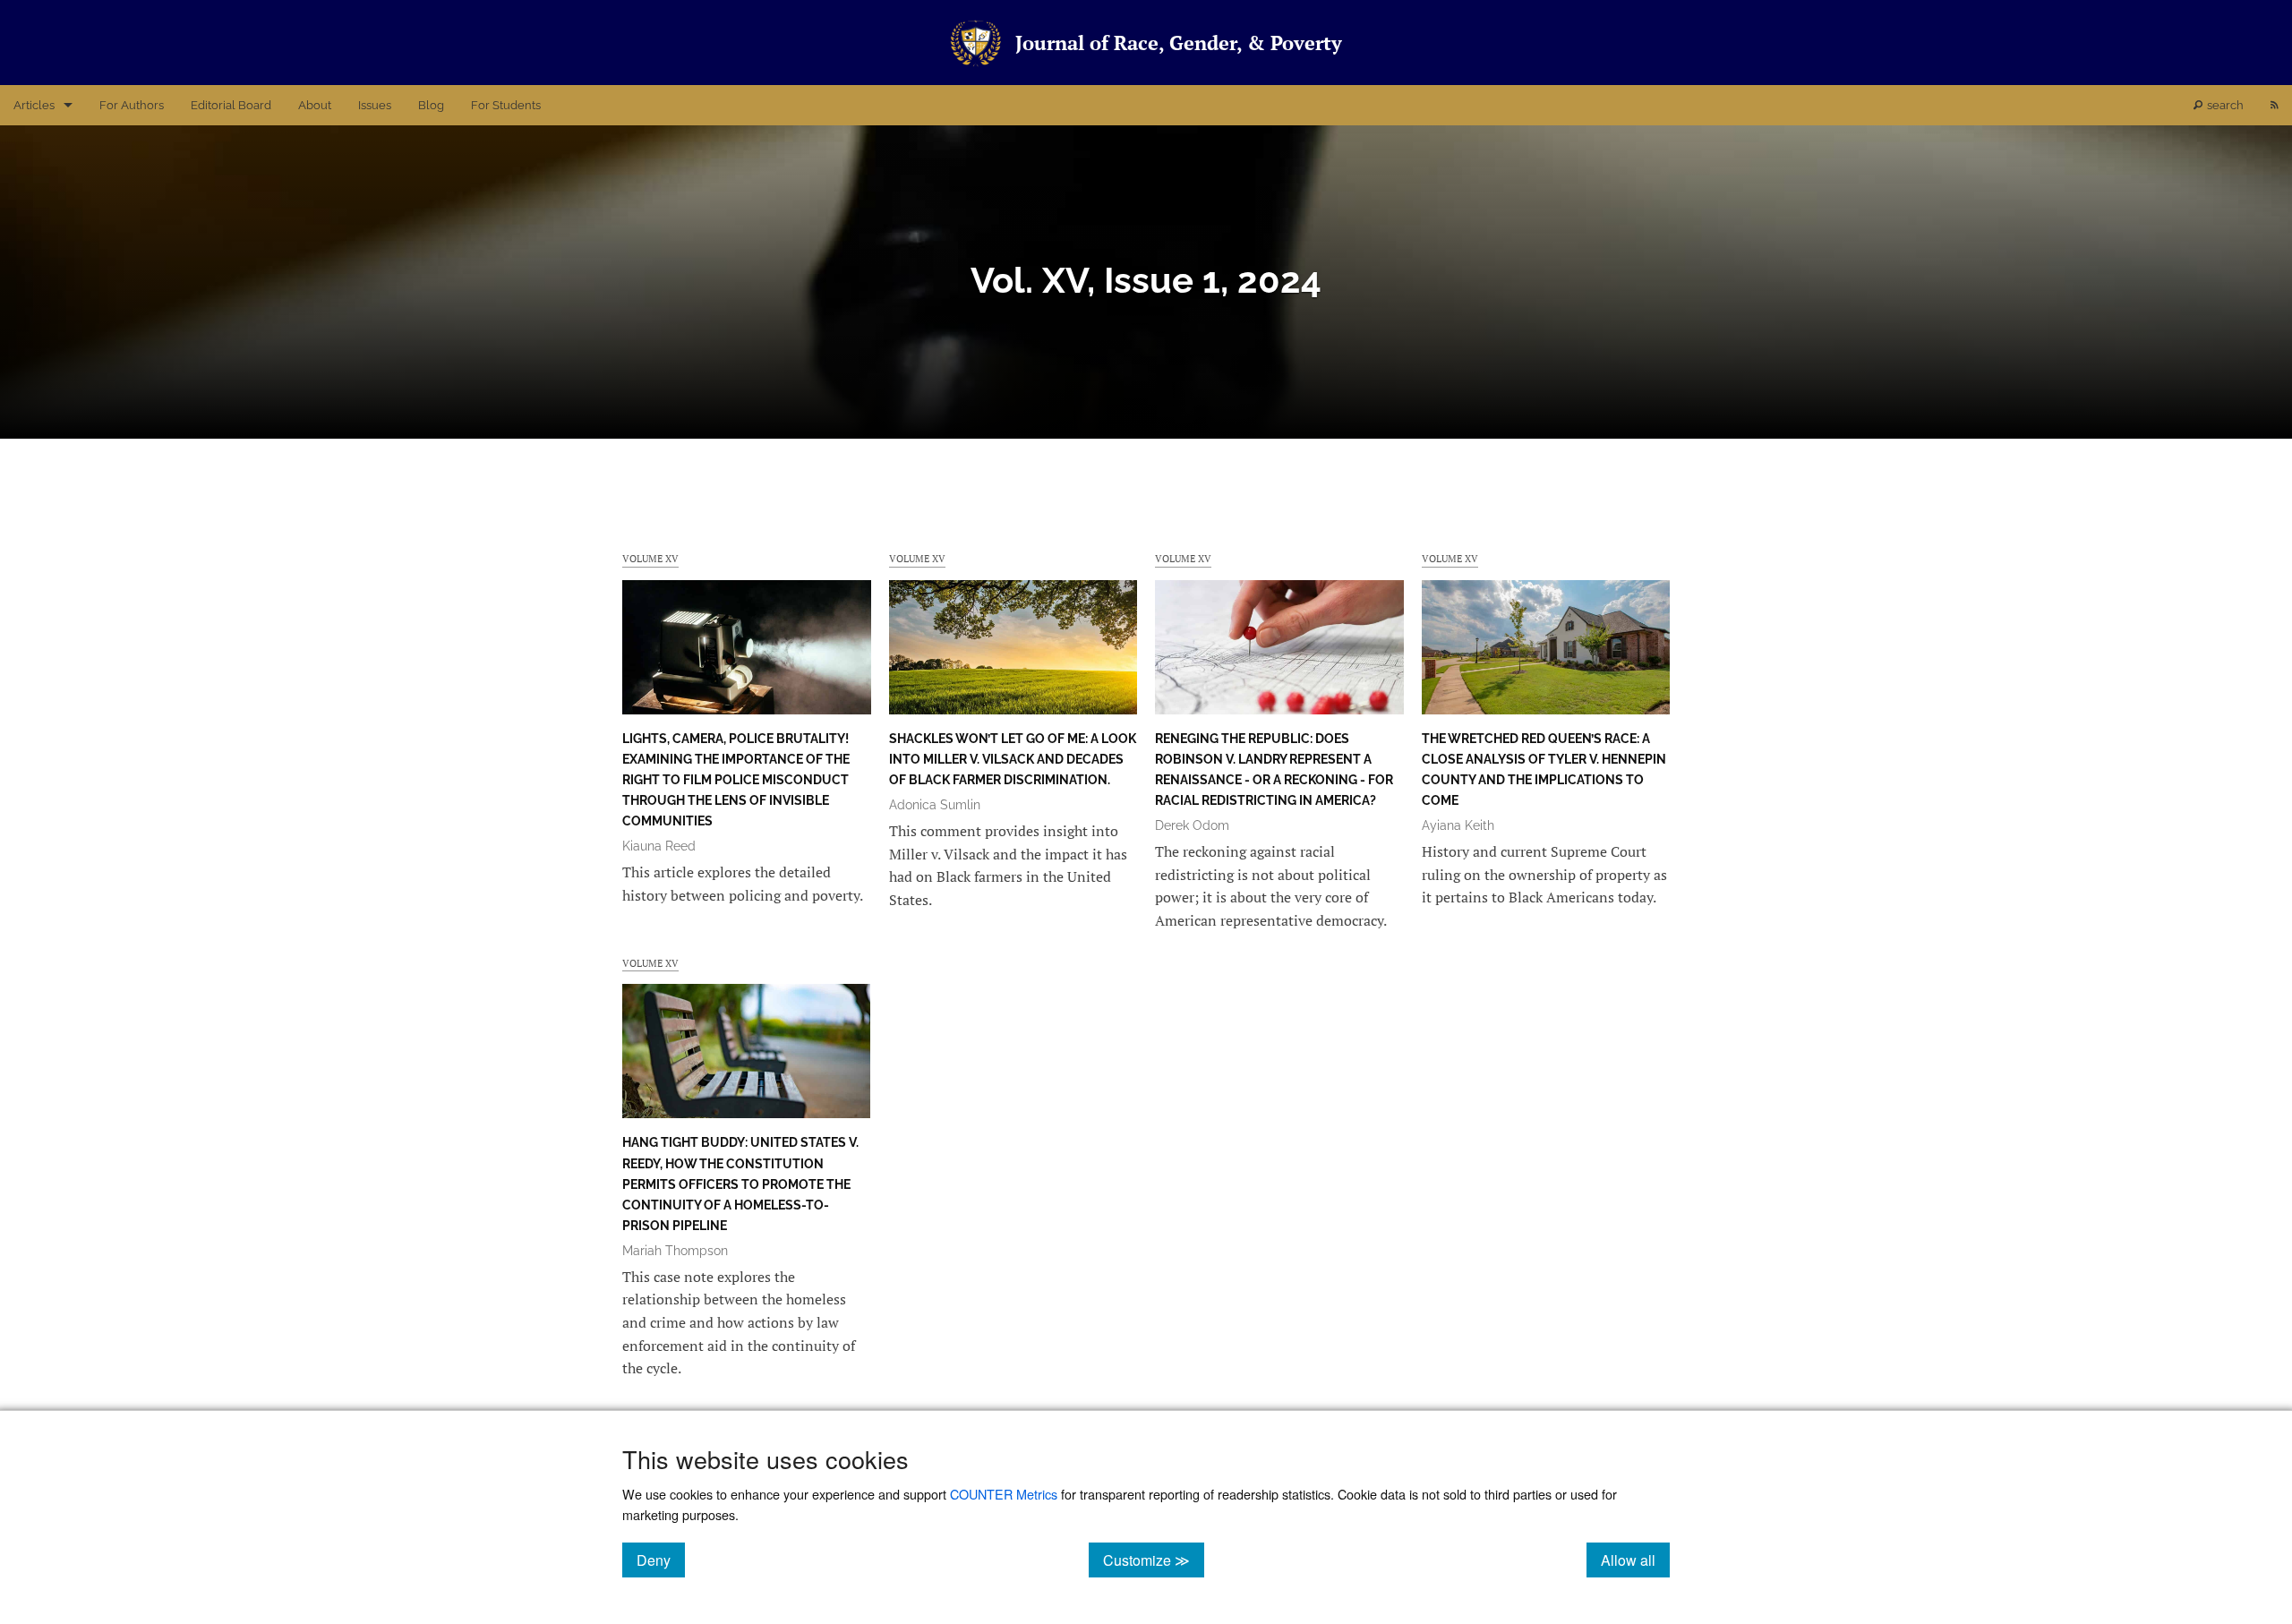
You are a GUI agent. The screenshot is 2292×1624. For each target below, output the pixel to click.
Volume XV (650, 558)
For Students (506, 105)
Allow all (1635, 1560)
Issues (375, 105)
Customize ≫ (1154, 1560)
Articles (34, 105)
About (315, 105)
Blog (431, 105)
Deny (661, 1560)
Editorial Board (231, 105)
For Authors (132, 105)
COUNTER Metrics (1004, 1494)
